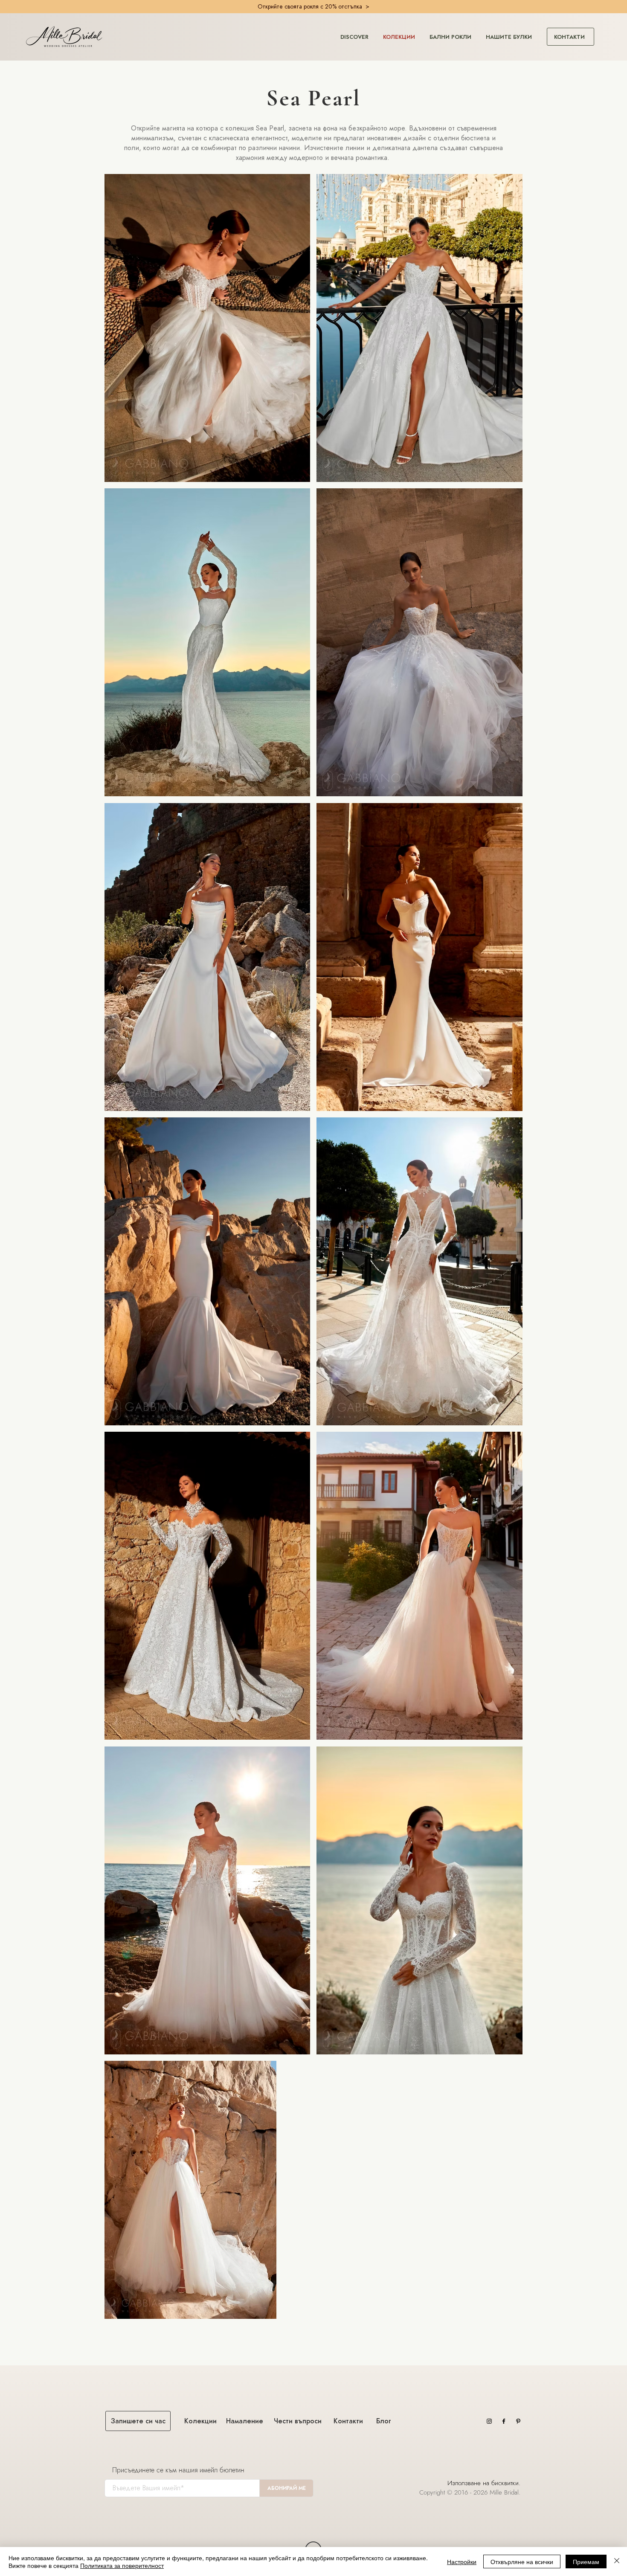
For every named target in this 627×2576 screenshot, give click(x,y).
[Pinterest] (518, 2421)
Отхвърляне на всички (522, 2561)
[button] (354, 33)
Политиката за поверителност (122, 2565)
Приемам (586, 2561)
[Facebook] (504, 2421)
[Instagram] (489, 2421)
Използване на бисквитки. (485, 2483)
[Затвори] (617, 2561)
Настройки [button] (462, 2561)
